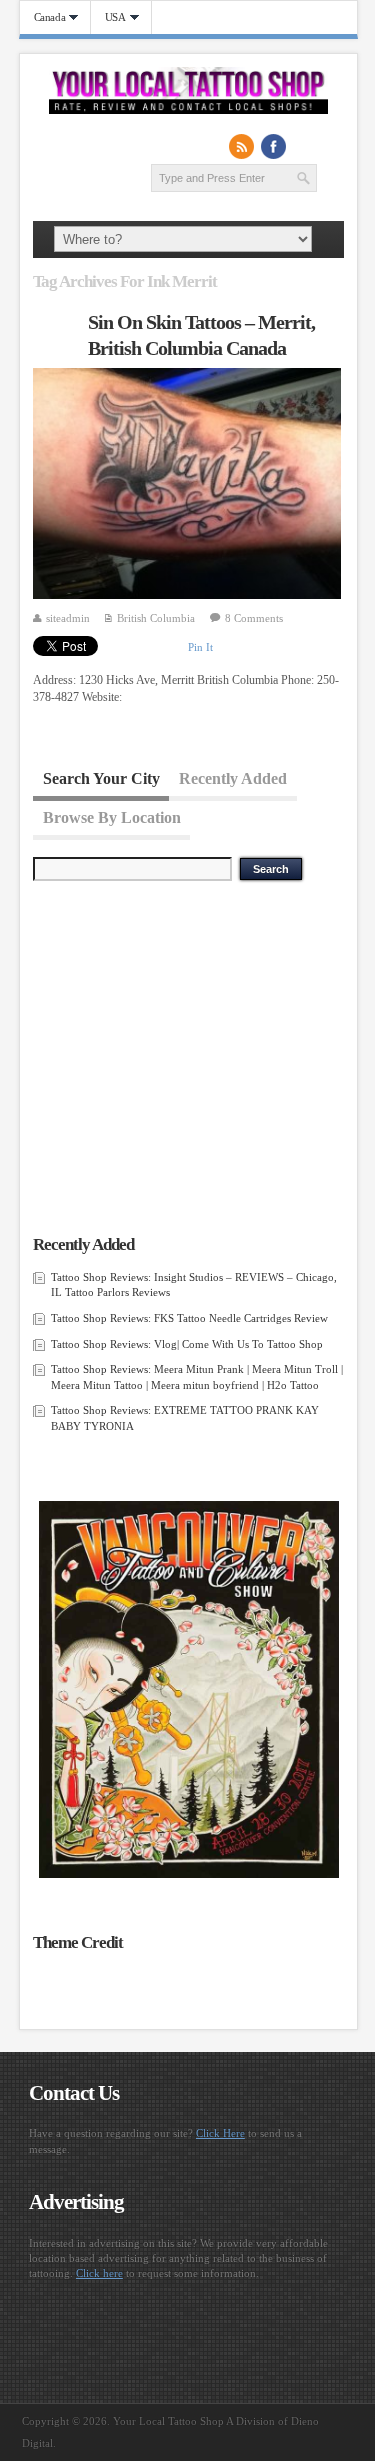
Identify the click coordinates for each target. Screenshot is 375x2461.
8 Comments (254, 618)
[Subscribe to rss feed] (242, 146)
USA (108, 17)
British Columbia (156, 618)
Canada (43, 17)
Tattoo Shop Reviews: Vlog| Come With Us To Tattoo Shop (187, 1344)
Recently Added (233, 778)
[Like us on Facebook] (274, 146)
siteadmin (68, 618)
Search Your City (101, 778)
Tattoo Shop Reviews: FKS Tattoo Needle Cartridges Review (189, 1318)
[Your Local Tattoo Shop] (188, 110)
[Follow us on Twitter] (306, 146)
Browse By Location (112, 816)
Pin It (200, 647)
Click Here (220, 2133)
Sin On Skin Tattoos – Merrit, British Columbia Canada (201, 335)
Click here (99, 2273)
